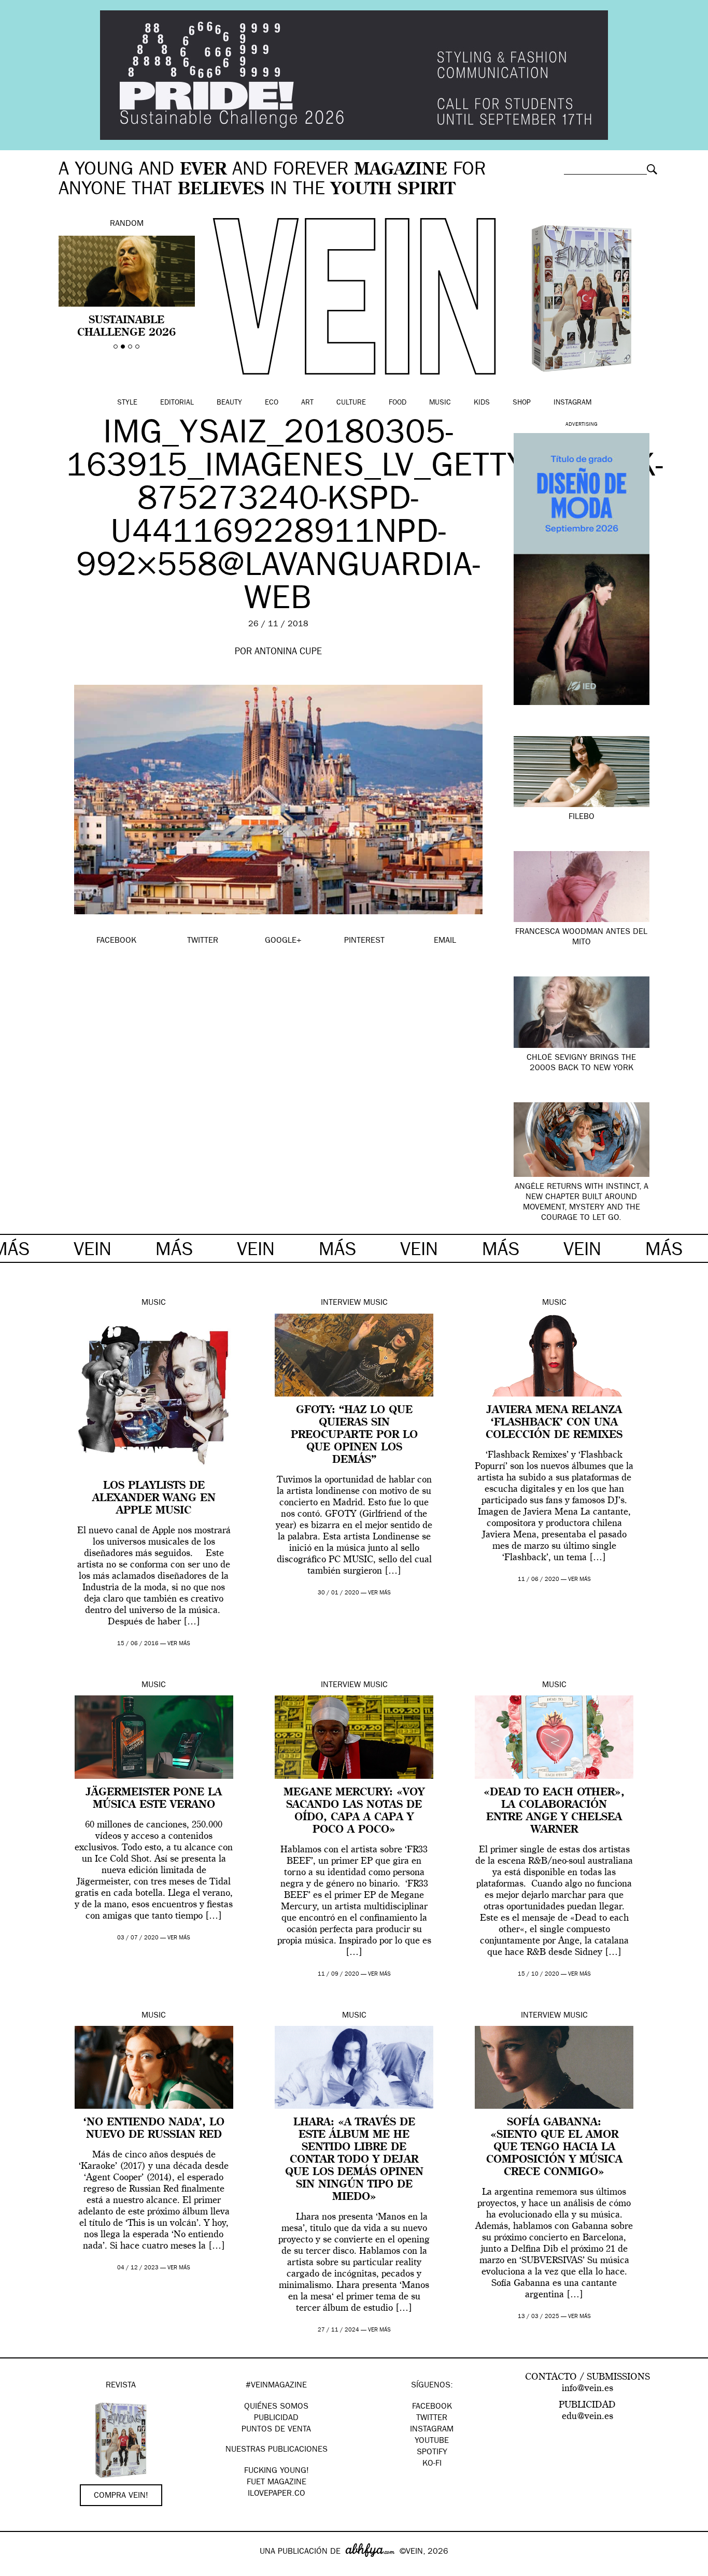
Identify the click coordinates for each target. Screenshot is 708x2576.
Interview (341, 1303)
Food (398, 403)
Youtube (432, 2441)
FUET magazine (277, 2483)
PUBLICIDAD (276, 2419)
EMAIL (445, 941)
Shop (522, 403)
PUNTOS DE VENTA (276, 2430)
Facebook (432, 2407)
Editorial (177, 403)
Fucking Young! (277, 2471)
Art (307, 403)
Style (127, 403)
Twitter (432, 2419)
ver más (179, 1644)
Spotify (432, 2453)
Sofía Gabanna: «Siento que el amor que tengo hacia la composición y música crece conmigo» (554, 2148)
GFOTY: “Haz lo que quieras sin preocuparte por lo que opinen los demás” (354, 1435)
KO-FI (432, 2464)
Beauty (229, 403)
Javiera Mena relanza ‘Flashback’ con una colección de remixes (554, 1423)
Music (440, 403)
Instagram (572, 403)
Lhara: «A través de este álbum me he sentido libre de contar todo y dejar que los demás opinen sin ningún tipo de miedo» (354, 2160)
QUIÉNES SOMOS (276, 2407)
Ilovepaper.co (277, 2494)
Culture (351, 403)
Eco (272, 403)
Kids (482, 403)
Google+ (19, 2569)
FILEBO (582, 817)
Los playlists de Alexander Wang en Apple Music (154, 1499)
